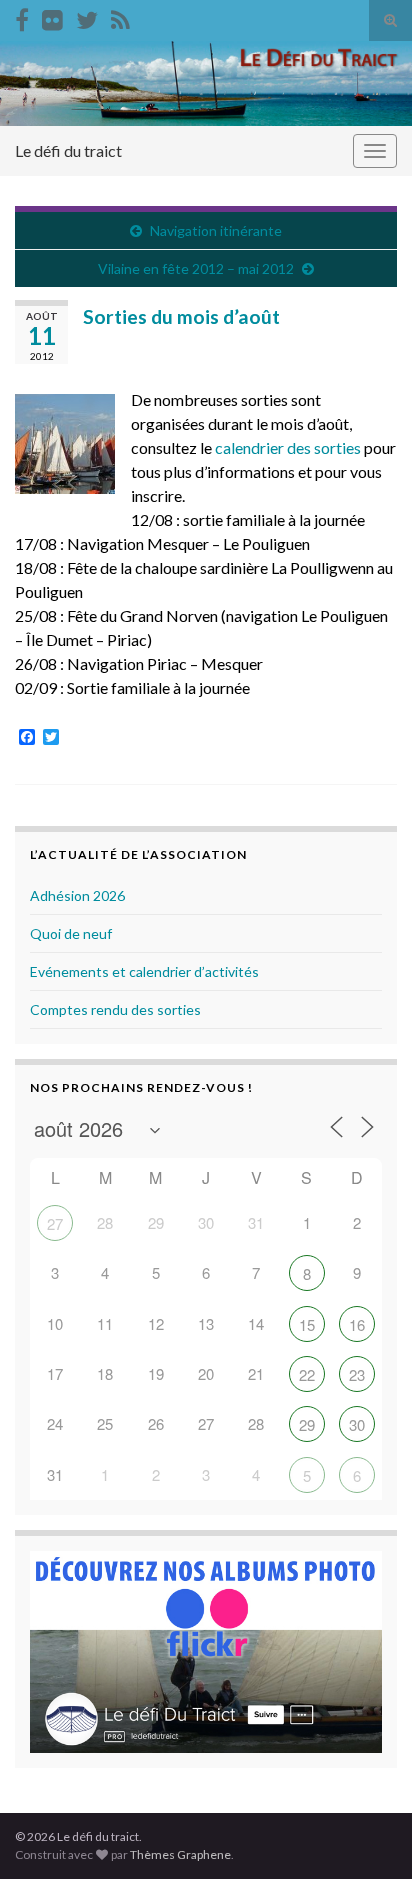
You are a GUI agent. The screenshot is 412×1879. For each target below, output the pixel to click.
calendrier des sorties (288, 447)
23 (357, 1374)
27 (55, 1223)
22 (307, 1374)
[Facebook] (22, 16)
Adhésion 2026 (77, 895)
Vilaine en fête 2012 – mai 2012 (196, 268)
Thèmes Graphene (180, 1854)
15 (307, 1324)
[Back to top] (367, 1834)
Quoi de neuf (71, 933)
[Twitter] (87, 16)
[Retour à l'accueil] (206, 83)
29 (307, 1424)
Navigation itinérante (216, 230)
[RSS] (120, 16)
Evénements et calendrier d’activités (144, 971)
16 (357, 1324)
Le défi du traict (68, 150)
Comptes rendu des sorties (115, 1009)
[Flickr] (52, 16)
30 (357, 1424)
